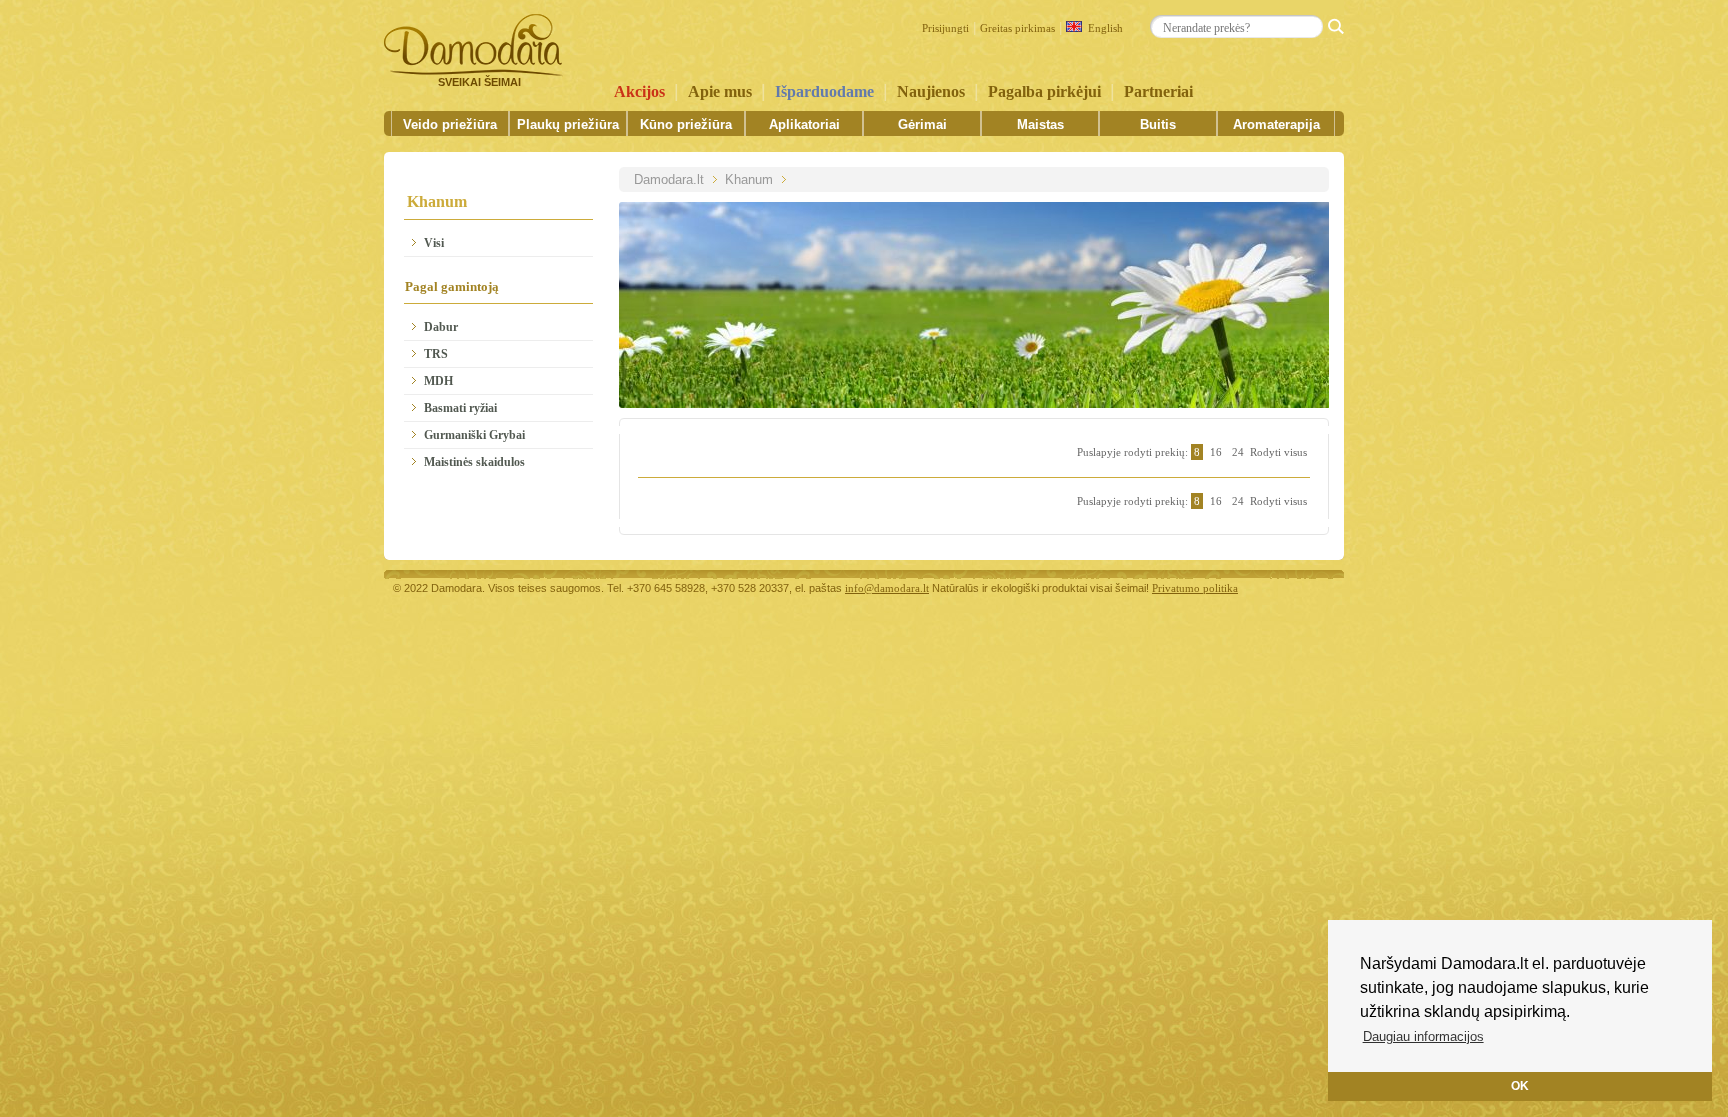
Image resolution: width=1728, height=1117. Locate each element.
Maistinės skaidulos (474, 462)
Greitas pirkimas (1017, 28)
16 (1216, 452)
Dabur (441, 327)
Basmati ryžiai (460, 408)
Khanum (749, 179)
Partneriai (1158, 91)
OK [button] (1520, 1085)
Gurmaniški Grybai (474, 435)
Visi (434, 243)
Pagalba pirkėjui (1044, 91)
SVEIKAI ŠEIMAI (479, 82)
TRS (436, 354)
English (1102, 28)
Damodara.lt (669, 179)
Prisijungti (945, 28)
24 (1238, 452)
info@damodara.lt (887, 588)
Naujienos (931, 91)
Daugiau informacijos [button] (1423, 1036)
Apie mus (720, 91)
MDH (438, 381)
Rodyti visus (1278, 452)
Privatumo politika (1195, 588)
